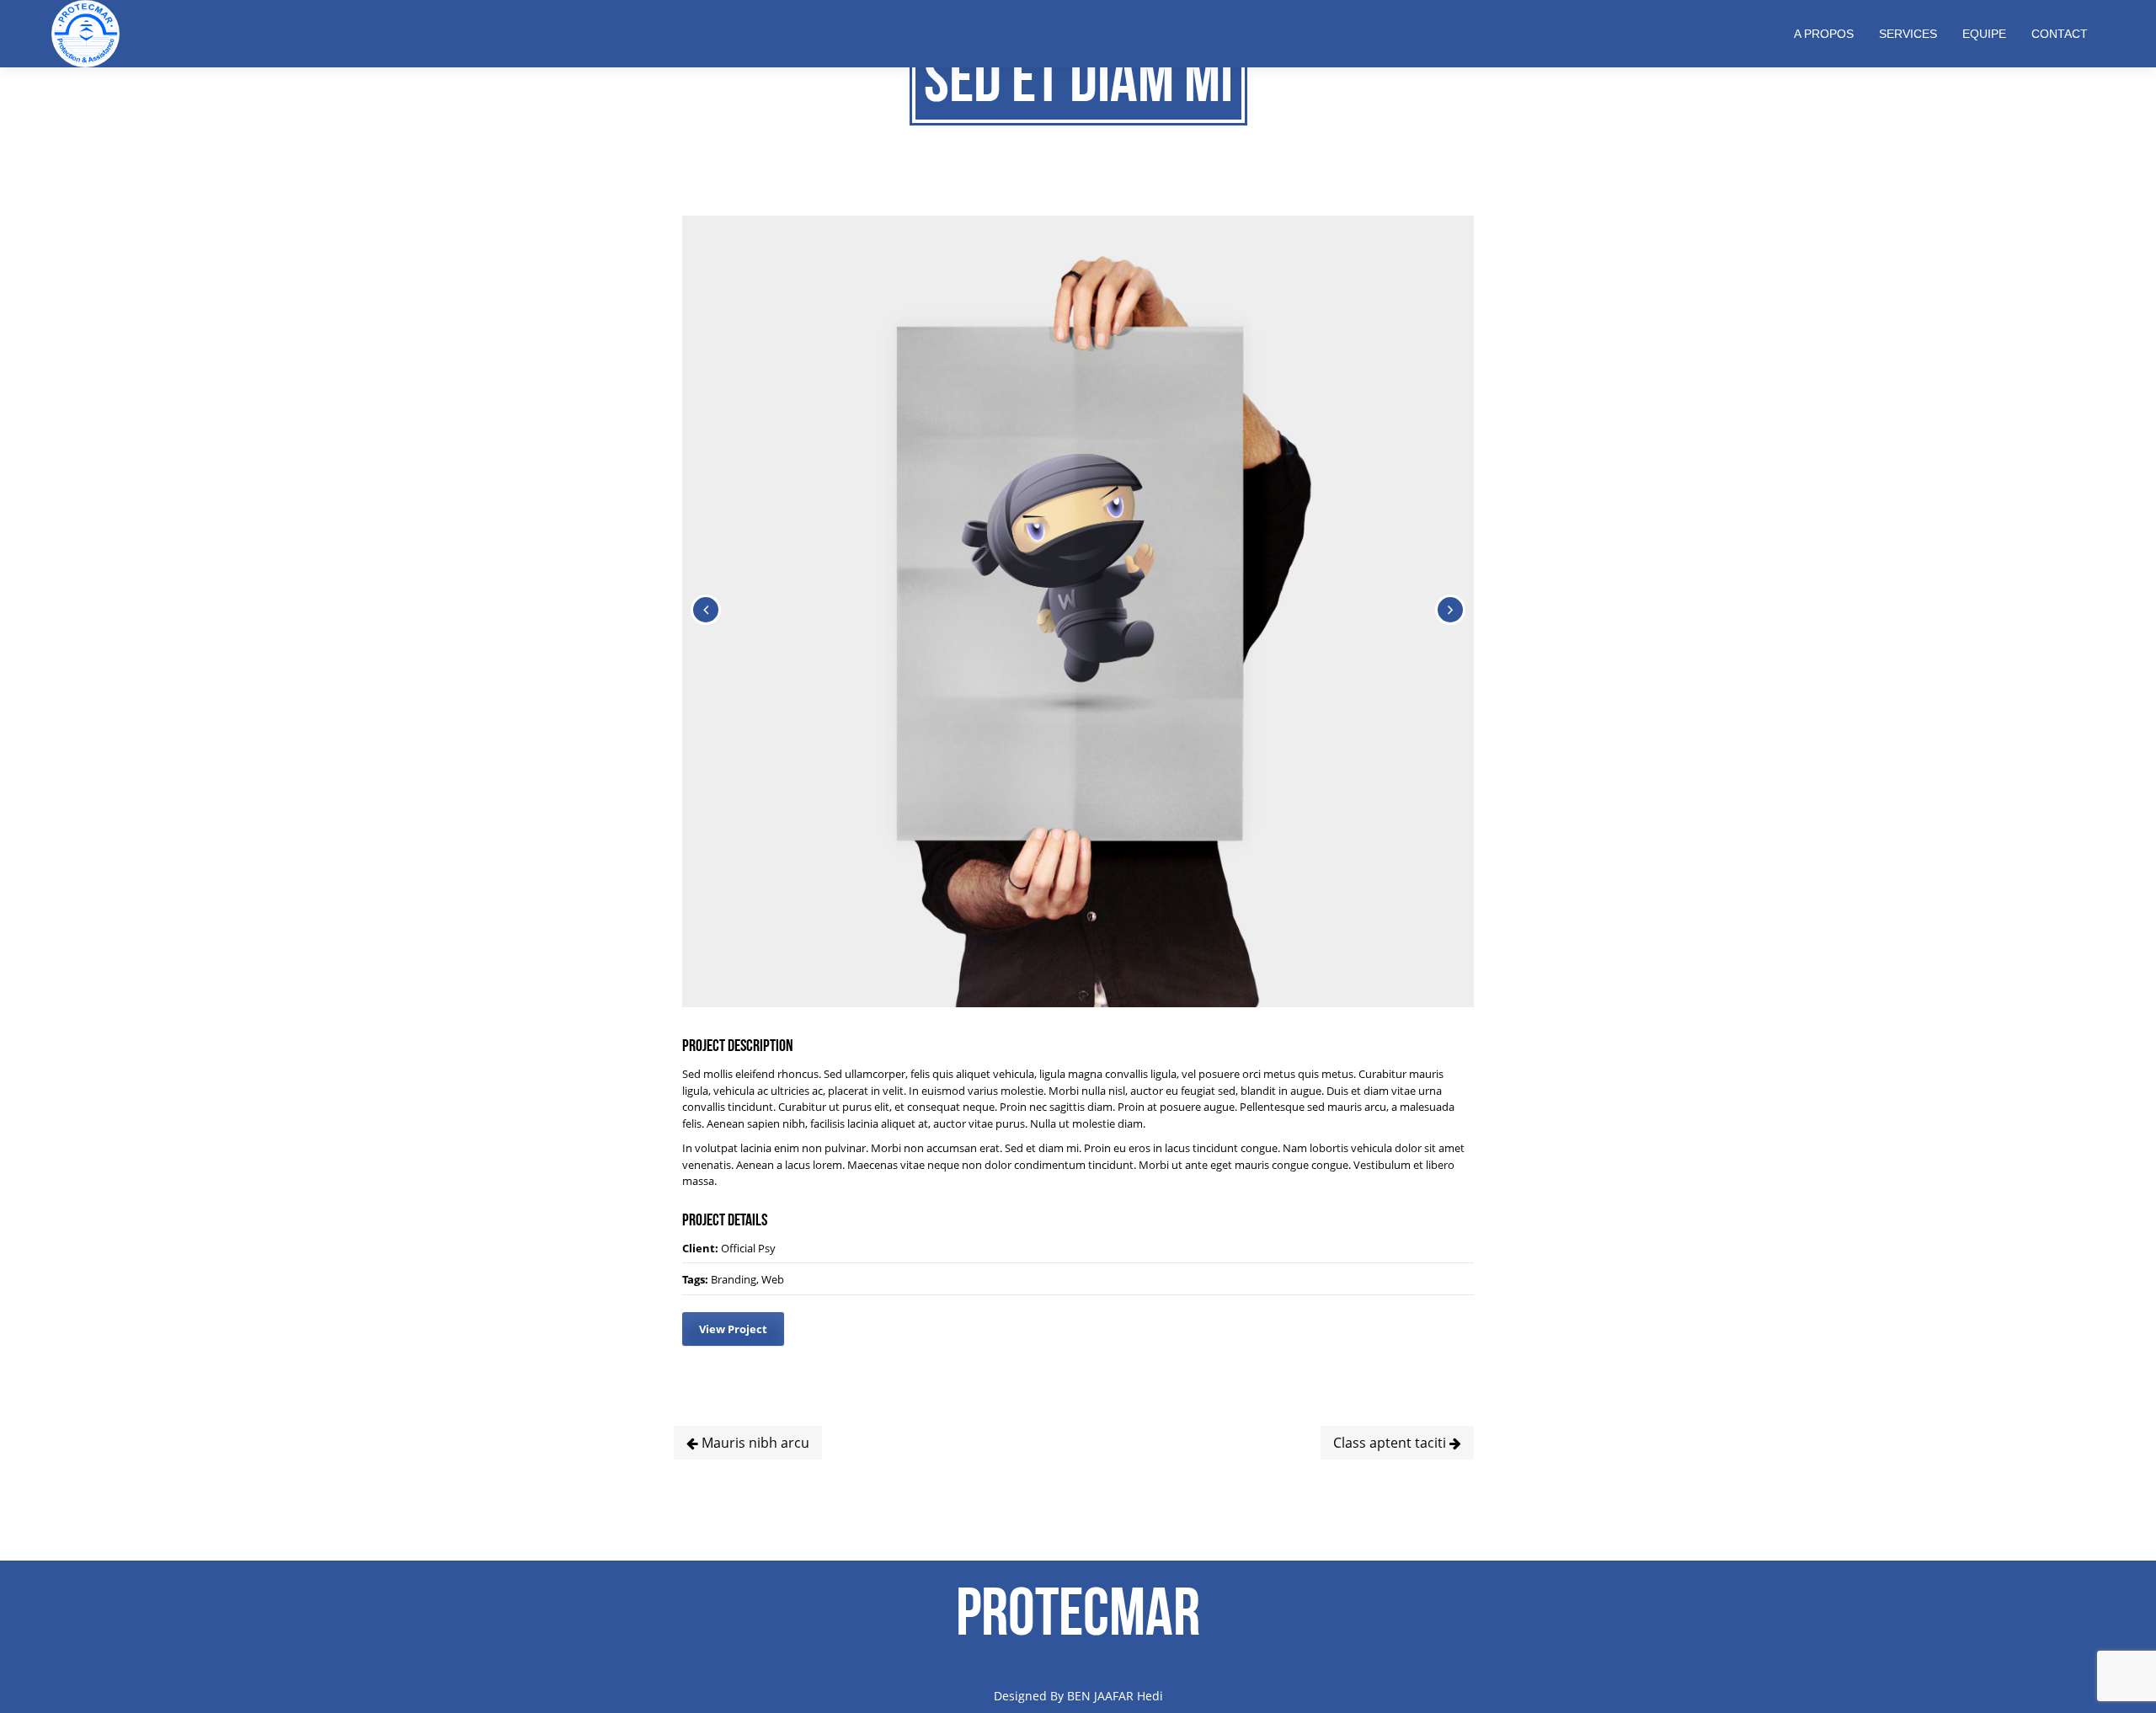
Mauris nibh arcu (754, 1443)
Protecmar (1078, 1611)
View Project (733, 1329)
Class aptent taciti (1391, 1443)
